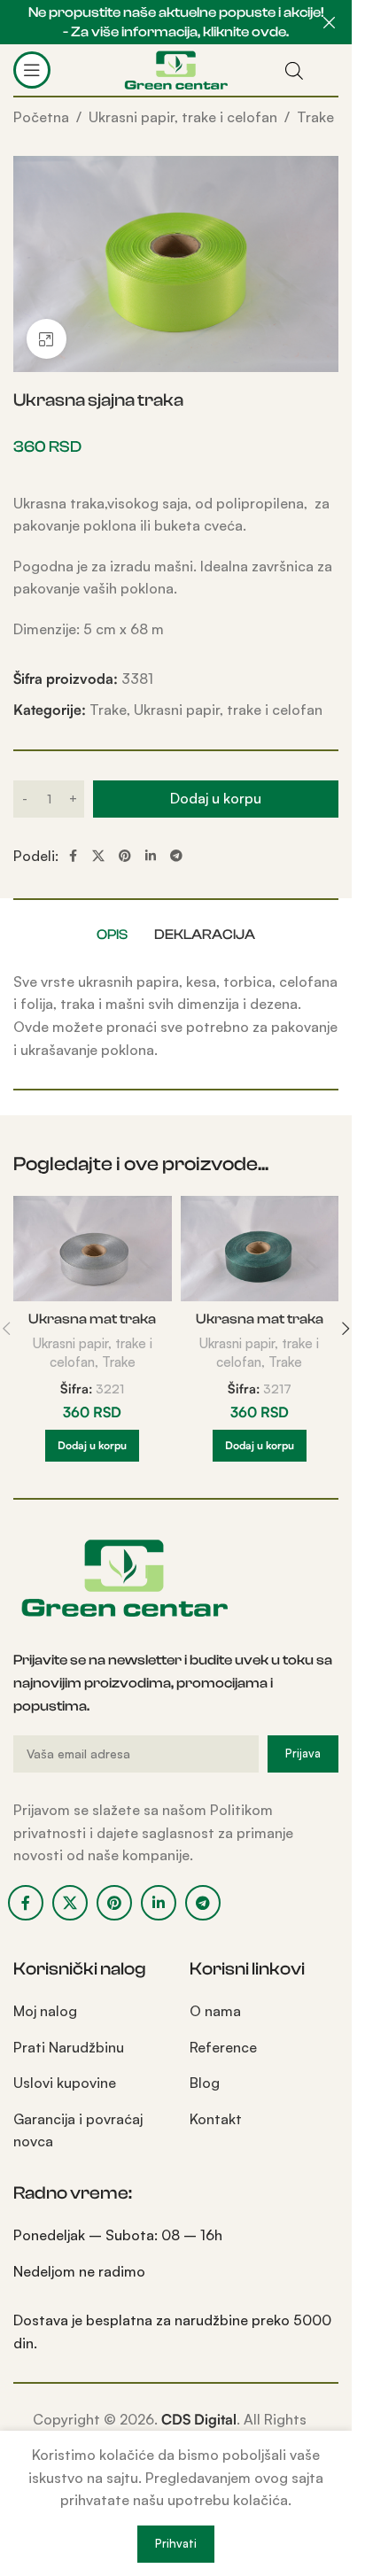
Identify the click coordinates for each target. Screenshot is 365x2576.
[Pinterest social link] (125, 856)
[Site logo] (176, 68)
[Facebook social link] (73, 856)
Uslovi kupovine (65, 2083)
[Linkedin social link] (151, 856)
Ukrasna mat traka (92, 1319)
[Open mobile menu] (32, 70)
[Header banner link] (176, 22)
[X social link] (98, 856)
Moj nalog (45, 2011)
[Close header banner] (330, 22)
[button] (92, 1446)
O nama (215, 2011)
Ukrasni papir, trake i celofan (183, 117)
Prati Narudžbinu (69, 2047)
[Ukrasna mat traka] (93, 1249)
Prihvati (176, 2543)
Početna (41, 117)
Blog (205, 2083)
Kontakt (216, 2119)
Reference (223, 2047)
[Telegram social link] (176, 856)
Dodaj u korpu (216, 798)
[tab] (112, 935)
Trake (315, 117)
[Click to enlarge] (47, 339)
